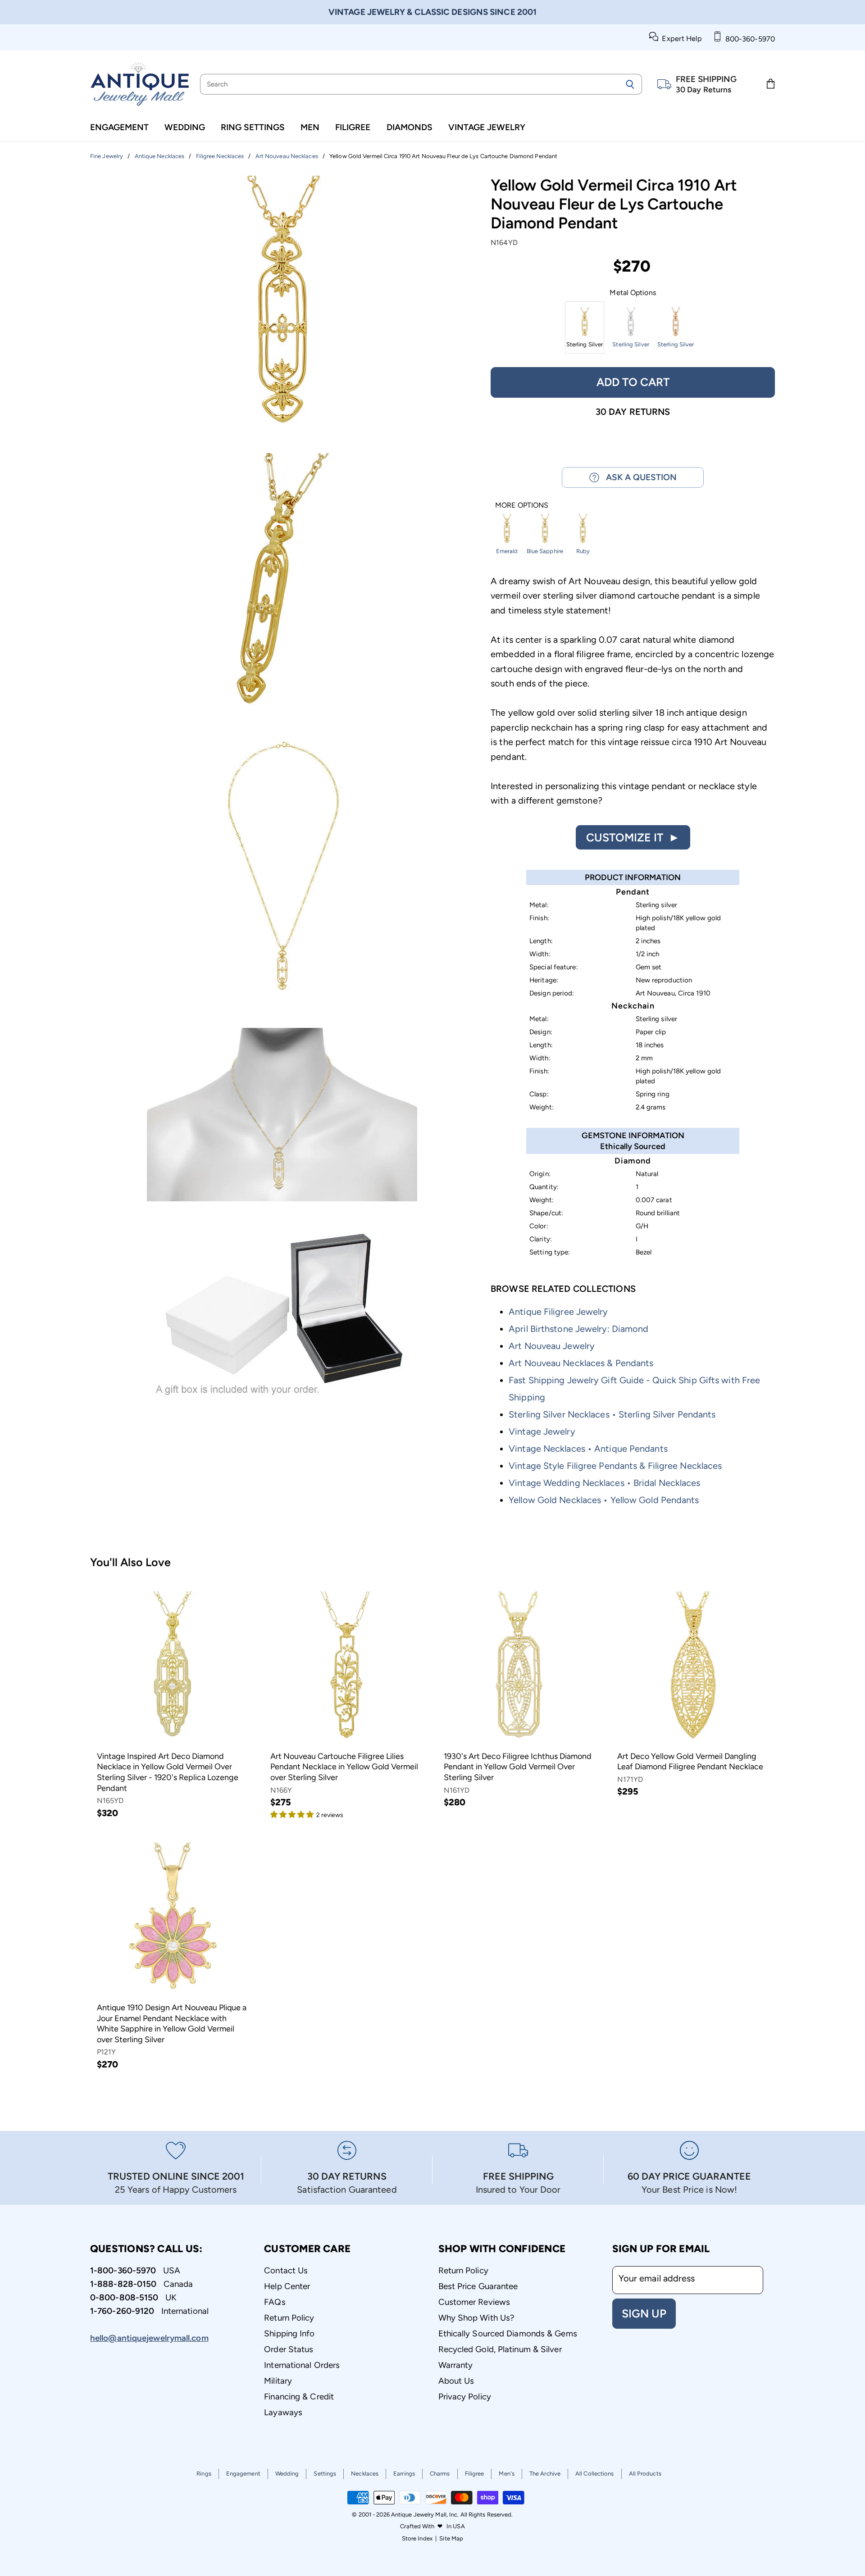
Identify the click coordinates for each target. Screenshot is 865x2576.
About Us (456, 2381)
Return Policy (289, 2318)
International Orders (302, 2365)
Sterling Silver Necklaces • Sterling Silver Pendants (612, 1414)
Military (278, 2381)
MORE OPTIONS (522, 505)
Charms (440, 2474)
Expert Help (680, 39)
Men (310, 127)
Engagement (119, 127)
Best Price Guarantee (478, 2286)
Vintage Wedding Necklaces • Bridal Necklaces (604, 1483)
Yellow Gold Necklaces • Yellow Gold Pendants (604, 1500)
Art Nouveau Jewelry (552, 1346)
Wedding (185, 127)
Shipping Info (289, 2333)
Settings (325, 2474)
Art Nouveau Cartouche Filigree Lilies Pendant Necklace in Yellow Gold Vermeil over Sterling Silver (344, 1767)
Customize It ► (633, 837)
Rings (204, 2474)
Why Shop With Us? (476, 2318)
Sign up (644, 2313)
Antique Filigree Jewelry (558, 1312)
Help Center (287, 2286)
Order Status (289, 2349)
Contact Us (286, 2270)
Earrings (404, 2474)
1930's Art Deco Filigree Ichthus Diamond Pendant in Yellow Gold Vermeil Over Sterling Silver (518, 1767)
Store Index (417, 2538)
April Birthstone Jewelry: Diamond (578, 1329)
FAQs (275, 2302)
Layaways (283, 2412)
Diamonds (410, 127)
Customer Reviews (474, 2302)
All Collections (595, 2474)
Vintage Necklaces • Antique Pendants (588, 1449)
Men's (507, 2474)
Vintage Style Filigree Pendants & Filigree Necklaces (615, 1466)
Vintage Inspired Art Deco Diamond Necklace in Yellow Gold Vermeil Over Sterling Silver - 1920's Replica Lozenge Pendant (168, 1772)
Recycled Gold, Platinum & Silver (500, 2349)
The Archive (545, 2474)
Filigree (353, 127)
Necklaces (365, 2474)
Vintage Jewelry (487, 127)
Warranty (456, 2365)
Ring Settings (253, 127)
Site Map (451, 2538)
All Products (645, 2474)
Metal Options (633, 293)
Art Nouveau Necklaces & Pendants (581, 1363)
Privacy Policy (465, 2397)
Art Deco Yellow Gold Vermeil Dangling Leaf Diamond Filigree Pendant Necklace (690, 1762)
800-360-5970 (748, 39)
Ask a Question (638, 477)
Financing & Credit (299, 2397)
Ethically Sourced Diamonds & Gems (508, 2333)
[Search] (630, 84)
